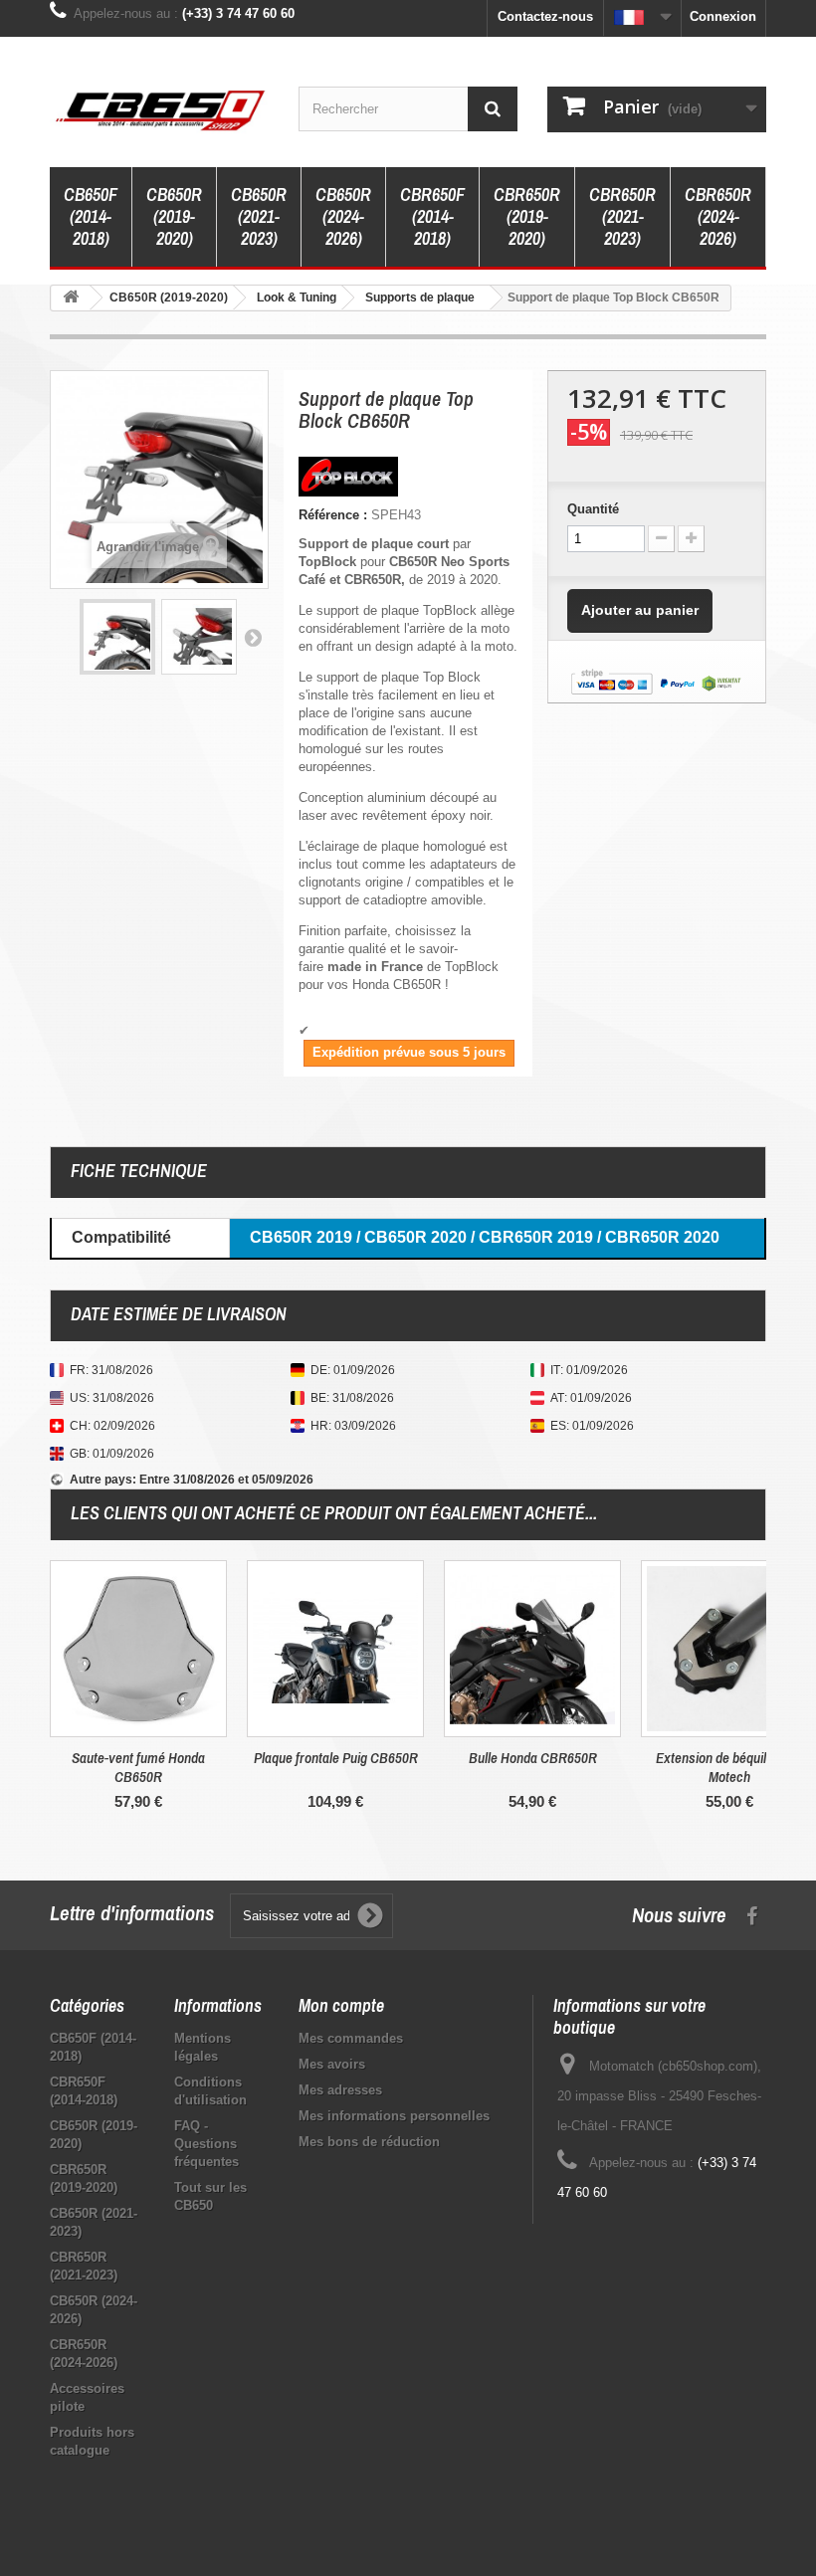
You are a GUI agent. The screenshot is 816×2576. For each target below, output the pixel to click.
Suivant (253, 637)
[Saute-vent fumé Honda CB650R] (138, 1649)
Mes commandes (351, 2038)
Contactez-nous (545, 16)
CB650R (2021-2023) (259, 216)
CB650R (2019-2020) (174, 216)
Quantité (593, 509)
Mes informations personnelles (394, 2116)
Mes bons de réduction (369, 2142)
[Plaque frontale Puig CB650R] (335, 1649)
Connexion (723, 16)
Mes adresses (340, 2090)
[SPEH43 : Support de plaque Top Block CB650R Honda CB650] (117, 637)
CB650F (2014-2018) (91, 216)
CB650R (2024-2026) (343, 216)
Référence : (333, 515)
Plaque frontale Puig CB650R (336, 1758)
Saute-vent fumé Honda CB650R (138, 1767)
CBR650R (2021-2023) (622, 216)
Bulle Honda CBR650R (533, 1758)
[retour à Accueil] (71, 298)
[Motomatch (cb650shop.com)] (159, 109)
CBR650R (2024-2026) (718, 216)
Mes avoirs (332, 2064)
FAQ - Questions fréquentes (206, 2144)
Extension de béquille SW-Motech (729, 1767)
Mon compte (341, 2005)
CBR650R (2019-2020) (527, 216)
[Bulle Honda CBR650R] (532, 1649)
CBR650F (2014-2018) (432, 216)
